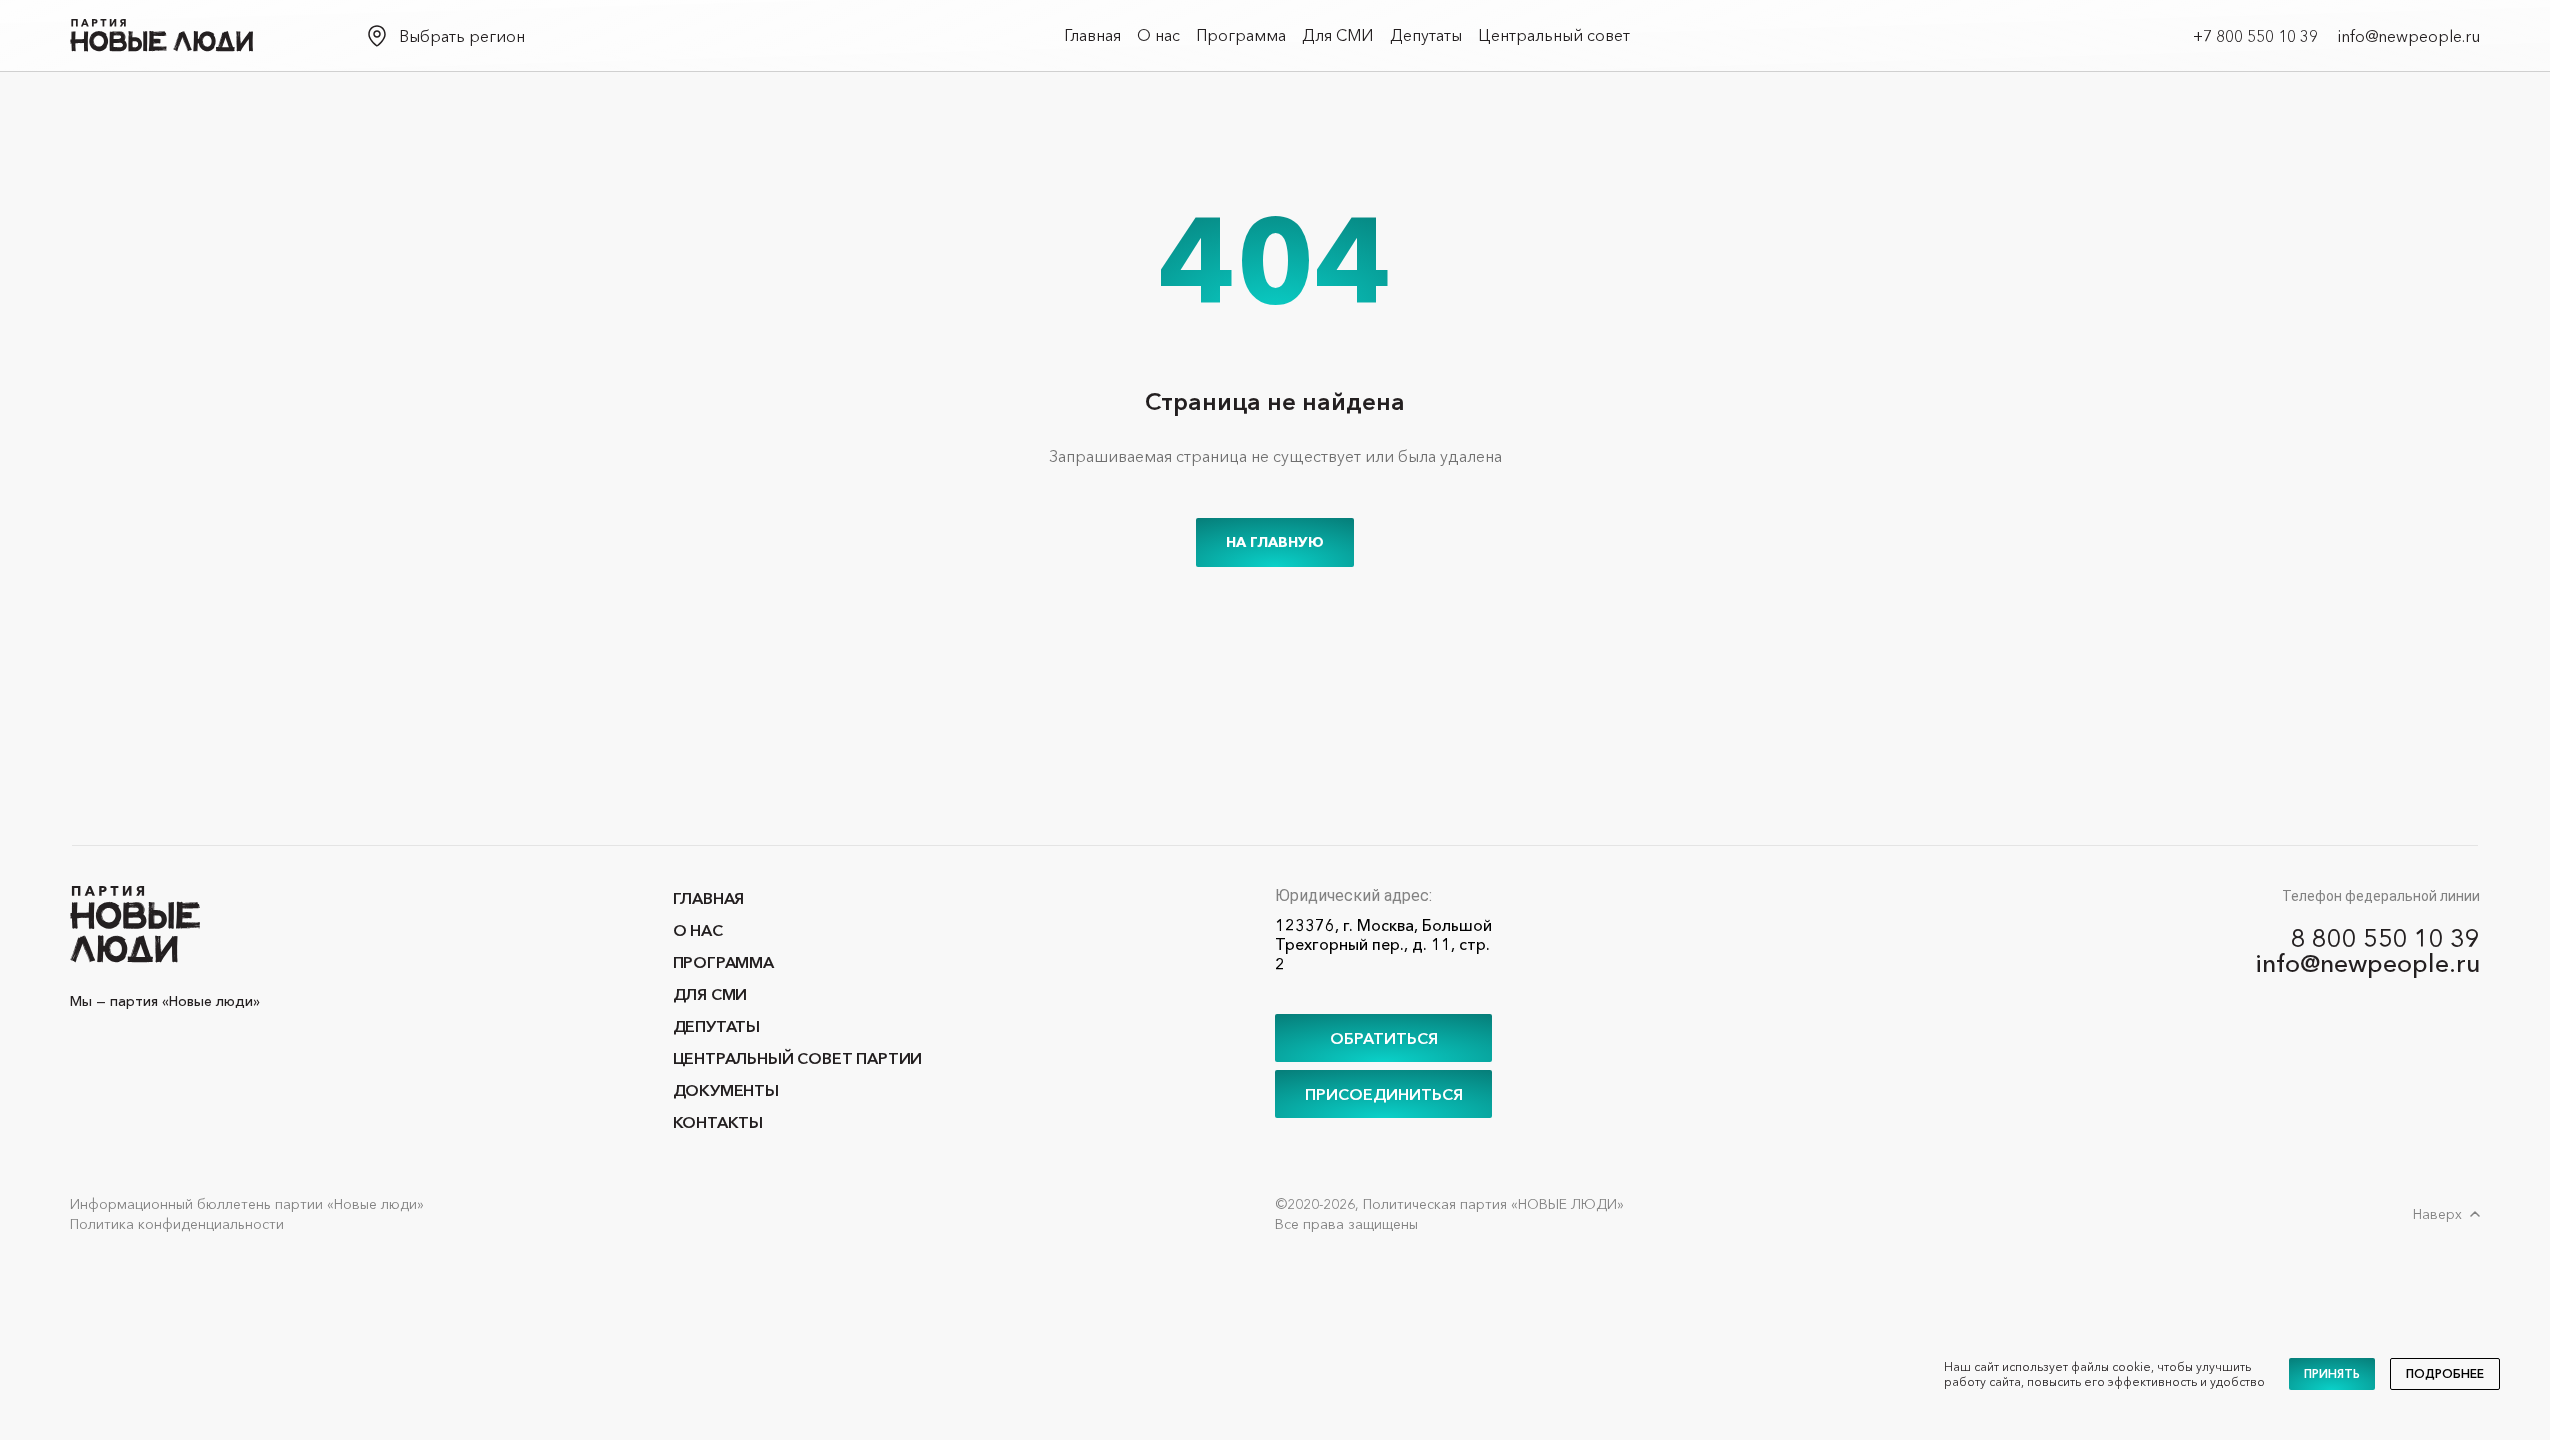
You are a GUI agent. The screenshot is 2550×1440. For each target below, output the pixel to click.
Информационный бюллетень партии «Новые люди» (247, 1204)
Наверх (2437, 1214)
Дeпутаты (1426, 35)
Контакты (718, 1122)
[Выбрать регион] (377, 36)
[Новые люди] (161, 35)
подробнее (2445, 1373)
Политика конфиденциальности (177, 1224)
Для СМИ (1338, 35)
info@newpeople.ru (2409, 36)
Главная (1092, 35)
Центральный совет (1554, 35)
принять (2332, 1373)
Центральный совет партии (798, 1058)
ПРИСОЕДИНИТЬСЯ (1384, 1094)
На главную (1275, 542)
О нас (1158, 35)
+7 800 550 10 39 (2255, 36)
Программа (1241, 35)
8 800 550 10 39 (2385, 938)
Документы (726, 1090)
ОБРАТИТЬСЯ (1384, 1038)
